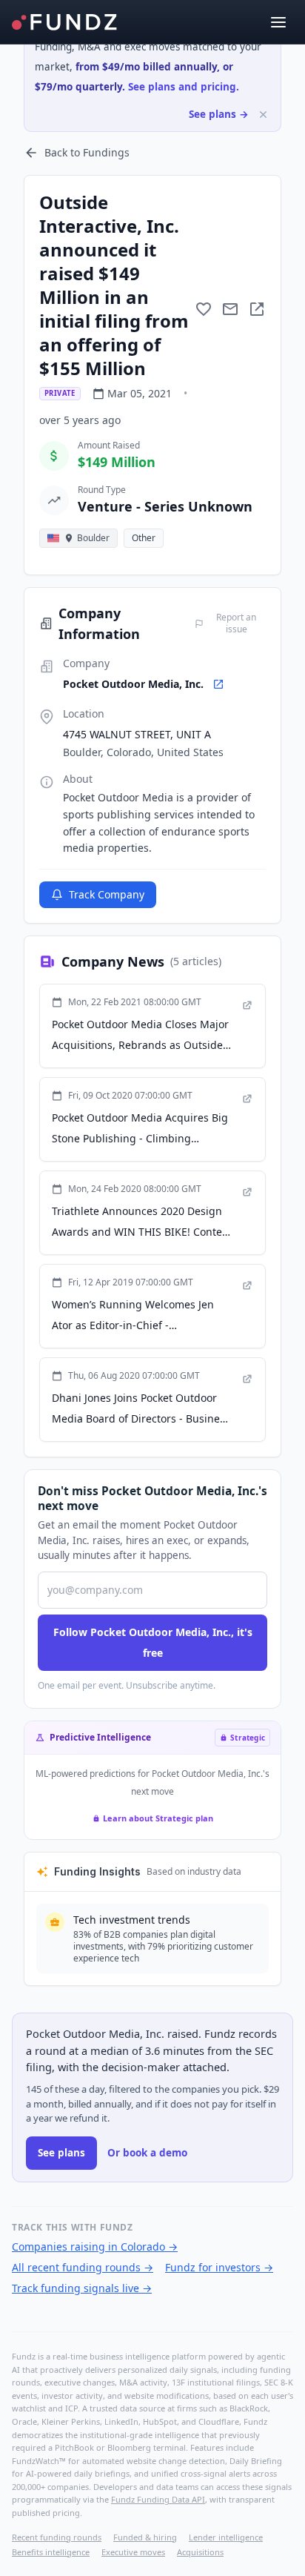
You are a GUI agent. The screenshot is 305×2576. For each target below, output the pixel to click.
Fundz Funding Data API (158, 2499)
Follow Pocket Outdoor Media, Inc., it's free (153, 1642)
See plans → (219, 114)
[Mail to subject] (230, 309)
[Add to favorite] (204, 309)
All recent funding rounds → (83, 2267)
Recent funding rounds (57, 2537)
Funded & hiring (145, 2537)
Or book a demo (147, 2153)
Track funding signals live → (82, 2288)
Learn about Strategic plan (158, 1818)
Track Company (107, 894)
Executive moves (133, 2552)
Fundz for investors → (219, 2267)
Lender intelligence (226, 2537)
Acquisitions (200, 2552)
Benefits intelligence (51, 2552)
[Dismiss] (263, 115)
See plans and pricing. (184, 87)
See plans (61, 2153)
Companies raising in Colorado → (95, 2246)
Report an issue (236, 623)
